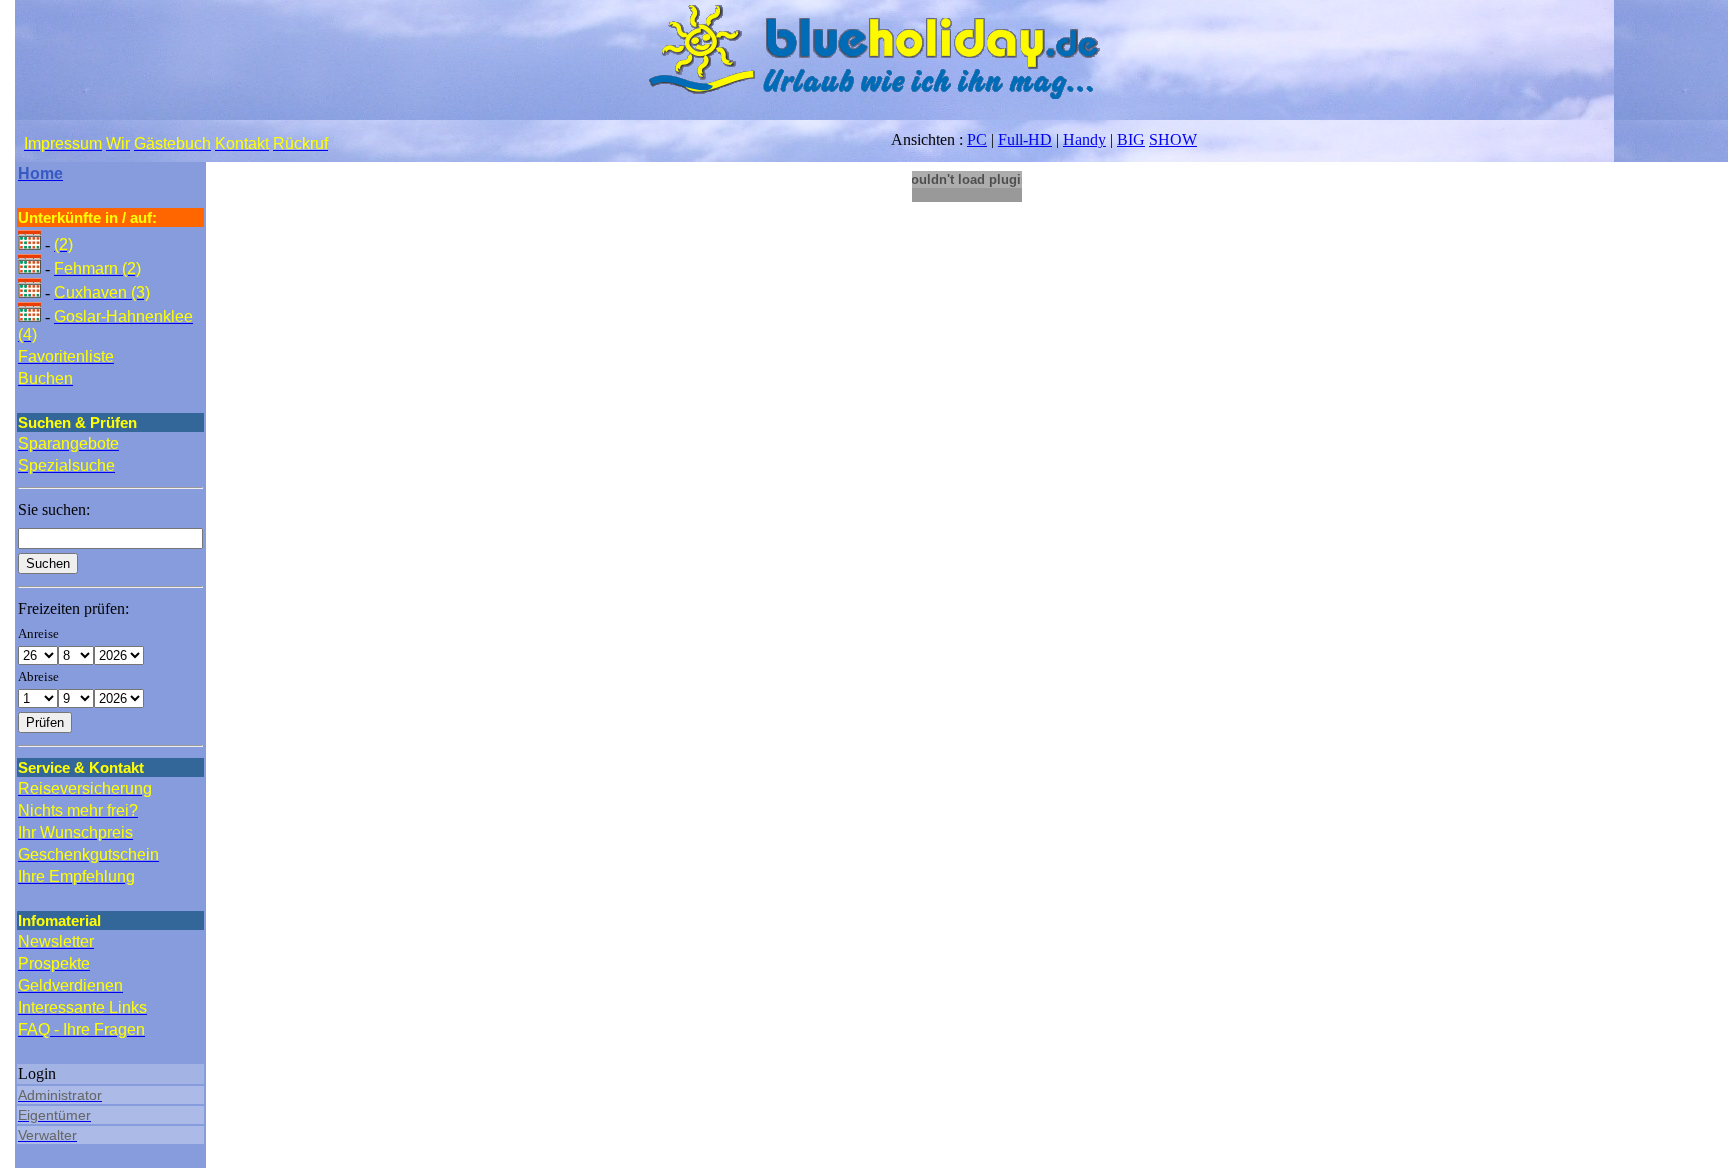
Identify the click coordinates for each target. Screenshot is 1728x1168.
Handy (1084, 139)
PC (977, 139)
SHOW (1173, 139)
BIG (1131, 139)
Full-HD (1025, 139)
